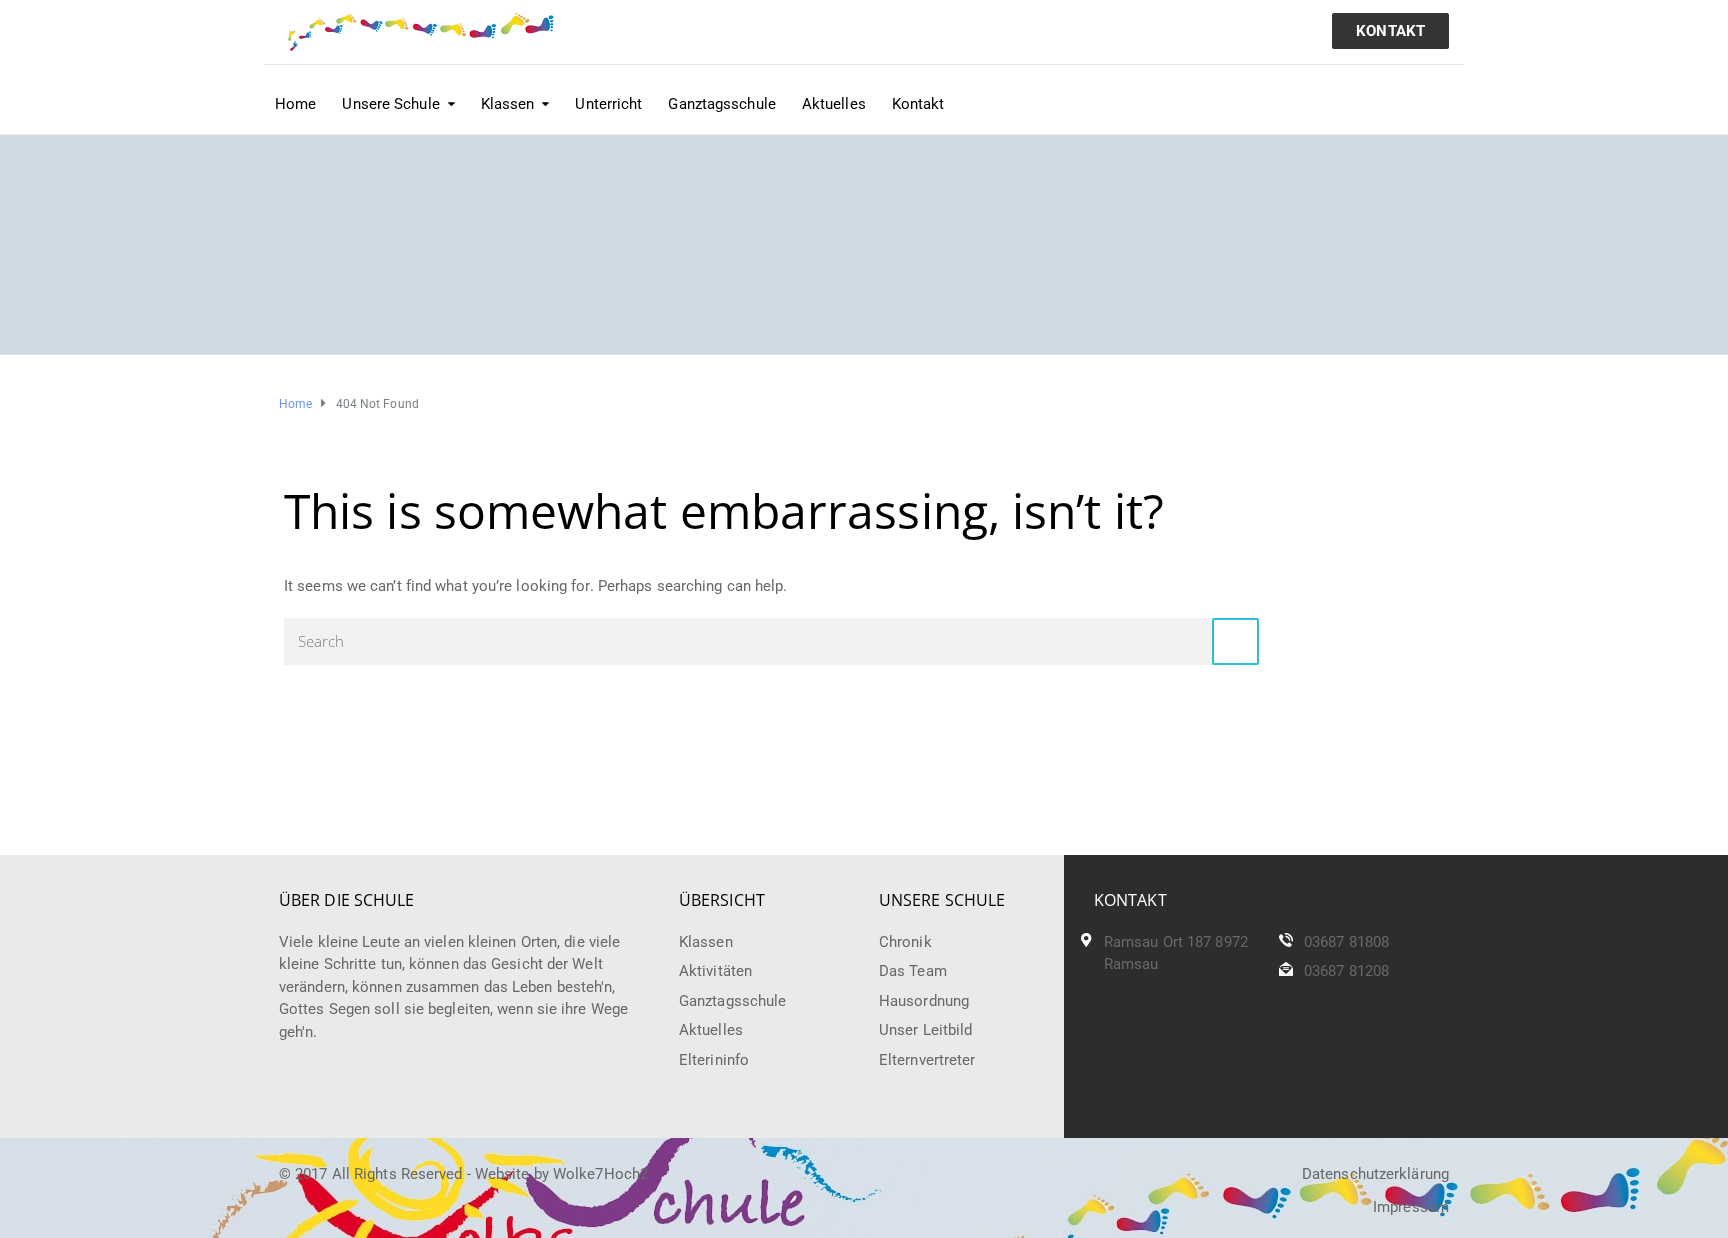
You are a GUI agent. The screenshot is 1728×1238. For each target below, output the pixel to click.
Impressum (1411, 1207)
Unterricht (608, 104)
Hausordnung (924, 1001)
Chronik (905, 942)
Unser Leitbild (925, 1030)
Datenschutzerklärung (1375, 1174)
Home (295, 104)
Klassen (706, 942)
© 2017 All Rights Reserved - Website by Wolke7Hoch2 (463, 1174)
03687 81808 (1346, 942)
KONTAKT (1390, 31)
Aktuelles (834, 104)
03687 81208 (1346, 971)
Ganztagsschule (721, 104)
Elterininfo (714, 1060)
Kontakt (918, 104)
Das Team (913, 971)
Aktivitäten (715, 971)
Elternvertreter (927, 1060)
